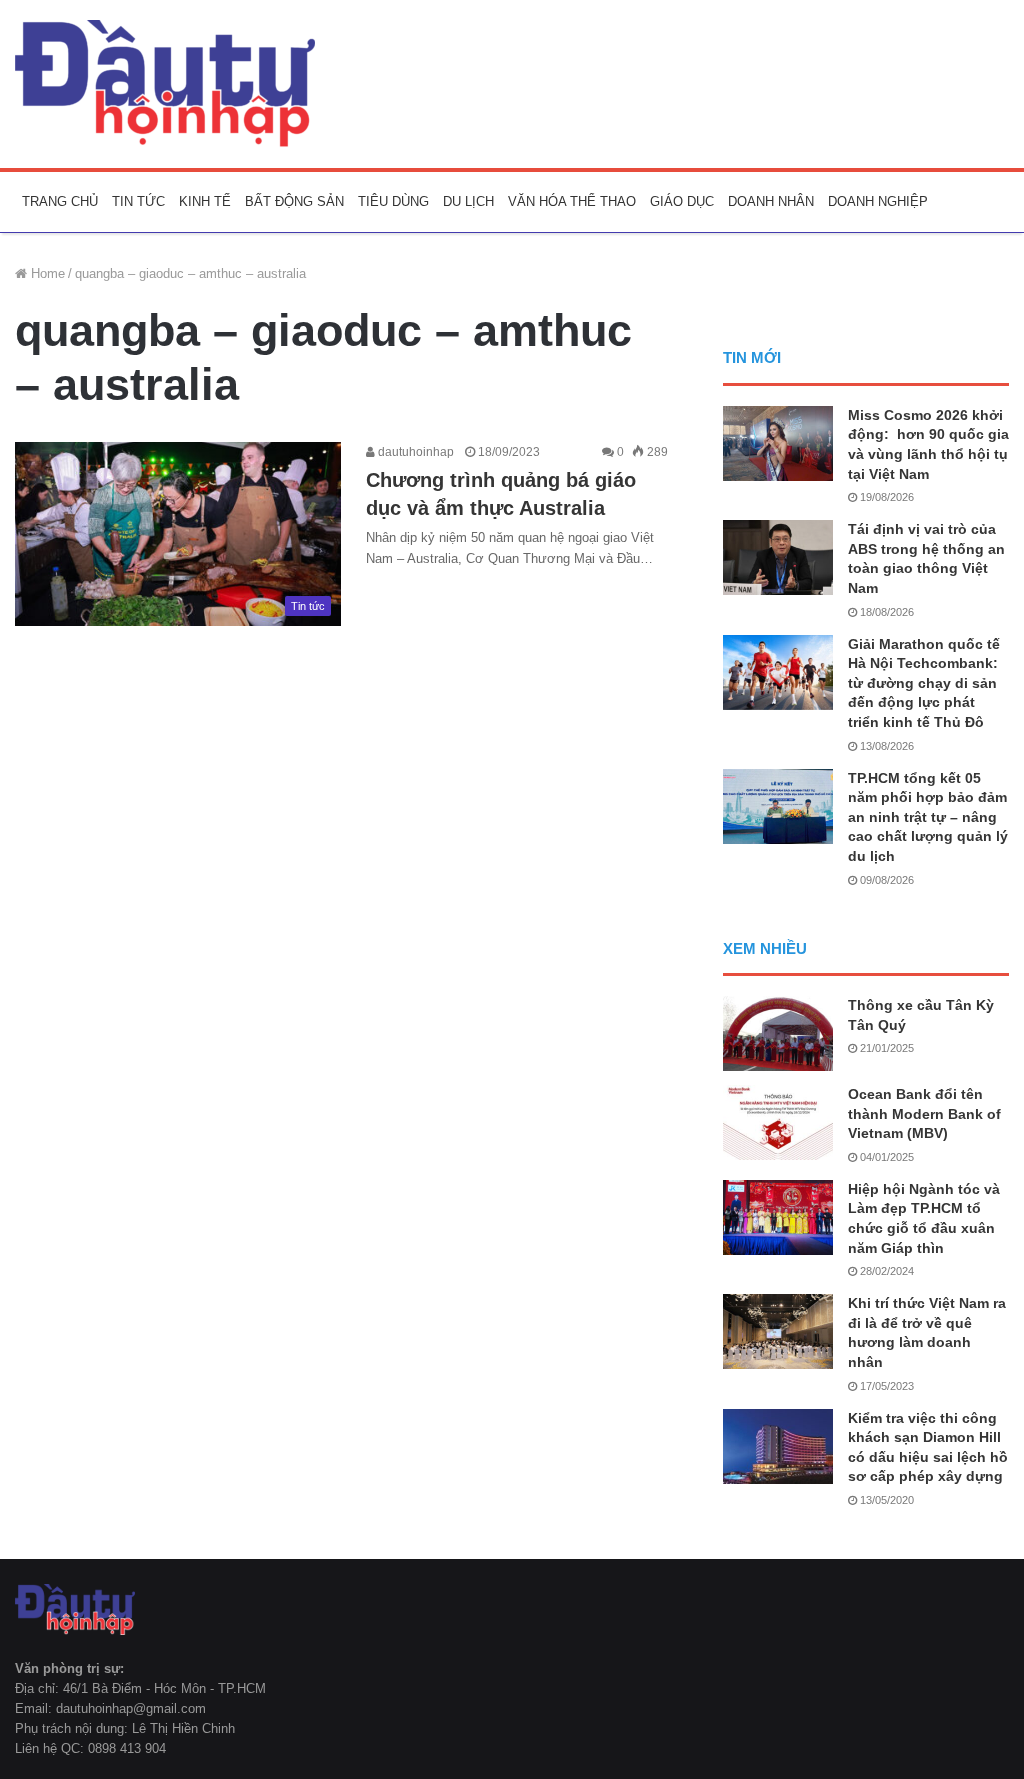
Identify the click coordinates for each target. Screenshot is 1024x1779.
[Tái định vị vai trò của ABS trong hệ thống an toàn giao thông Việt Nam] (778, 557)
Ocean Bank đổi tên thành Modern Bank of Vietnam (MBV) (924, 1113)
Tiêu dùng (393, 201)
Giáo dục (682, 201)
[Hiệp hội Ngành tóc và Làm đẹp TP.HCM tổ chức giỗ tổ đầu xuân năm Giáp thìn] (778, 1217)
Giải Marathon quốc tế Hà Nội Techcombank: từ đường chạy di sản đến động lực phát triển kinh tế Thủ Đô (924, 683)
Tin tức (138, 201)
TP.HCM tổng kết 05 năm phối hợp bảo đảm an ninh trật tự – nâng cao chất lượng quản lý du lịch (928, 817)
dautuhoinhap (414, 452)
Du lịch (468, 201)
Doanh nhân (771, 201)
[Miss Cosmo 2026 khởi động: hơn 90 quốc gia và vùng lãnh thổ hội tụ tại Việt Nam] (778, 443)
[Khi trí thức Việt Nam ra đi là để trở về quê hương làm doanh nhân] (778, 1331)
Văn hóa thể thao (572, 201)
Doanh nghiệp (878, 201)
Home (46, 273)
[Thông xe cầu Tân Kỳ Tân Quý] (778, 1033)
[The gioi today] (165, 84)
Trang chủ (60, 201)
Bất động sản (294, 201)
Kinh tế (205, 201)
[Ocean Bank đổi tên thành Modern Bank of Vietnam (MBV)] (778, 1122)
